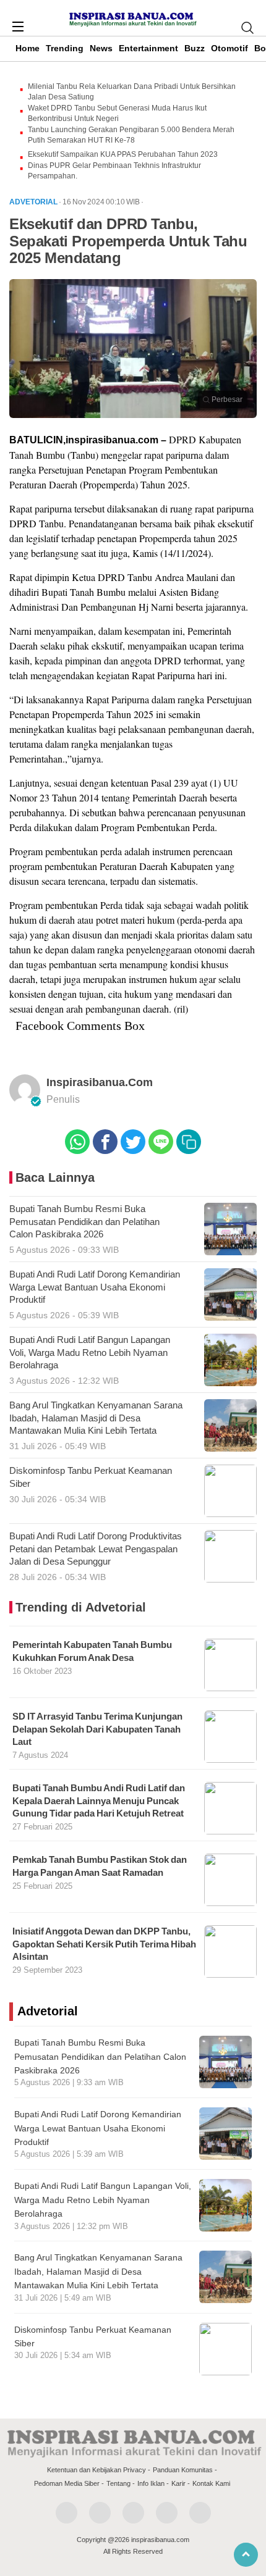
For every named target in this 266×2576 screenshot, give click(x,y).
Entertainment (148, 48)
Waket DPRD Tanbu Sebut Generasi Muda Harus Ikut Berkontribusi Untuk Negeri (117, 113)
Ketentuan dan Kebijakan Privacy (97, 2470)
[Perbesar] (133, 414)
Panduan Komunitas (183, 2470)
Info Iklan (151, 2483)
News (101, 48)
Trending (65, 48)
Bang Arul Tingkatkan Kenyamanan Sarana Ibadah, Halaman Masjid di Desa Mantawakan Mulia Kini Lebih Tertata (98, 2271)
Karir (178, 2483)
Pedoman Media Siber (67, 2483)
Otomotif (230, 48)
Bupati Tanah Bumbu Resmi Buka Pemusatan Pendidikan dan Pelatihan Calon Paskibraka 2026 (100, 2056)
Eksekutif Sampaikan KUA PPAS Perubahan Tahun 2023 (123, 154)
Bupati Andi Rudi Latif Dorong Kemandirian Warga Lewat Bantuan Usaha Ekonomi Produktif (98, 2128)
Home (28, 48)
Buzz (195, 48)
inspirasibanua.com (100, 1082)
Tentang (118, 2483)
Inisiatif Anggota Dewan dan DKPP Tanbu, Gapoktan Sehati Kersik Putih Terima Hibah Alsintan (104, 1944)
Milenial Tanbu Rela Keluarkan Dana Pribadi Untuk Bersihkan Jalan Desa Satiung (132, 92)
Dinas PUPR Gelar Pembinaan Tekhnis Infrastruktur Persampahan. (114, 171)
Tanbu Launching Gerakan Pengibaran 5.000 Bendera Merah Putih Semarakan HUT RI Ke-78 (131, 135)
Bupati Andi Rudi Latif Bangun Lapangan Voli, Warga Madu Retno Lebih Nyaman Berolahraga (103, 2200)
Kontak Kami (211, 2483)
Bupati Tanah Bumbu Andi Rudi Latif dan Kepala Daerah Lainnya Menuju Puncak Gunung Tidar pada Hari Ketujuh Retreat (99, 1801)
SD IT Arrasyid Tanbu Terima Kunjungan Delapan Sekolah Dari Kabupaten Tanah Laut (97, 1729)
